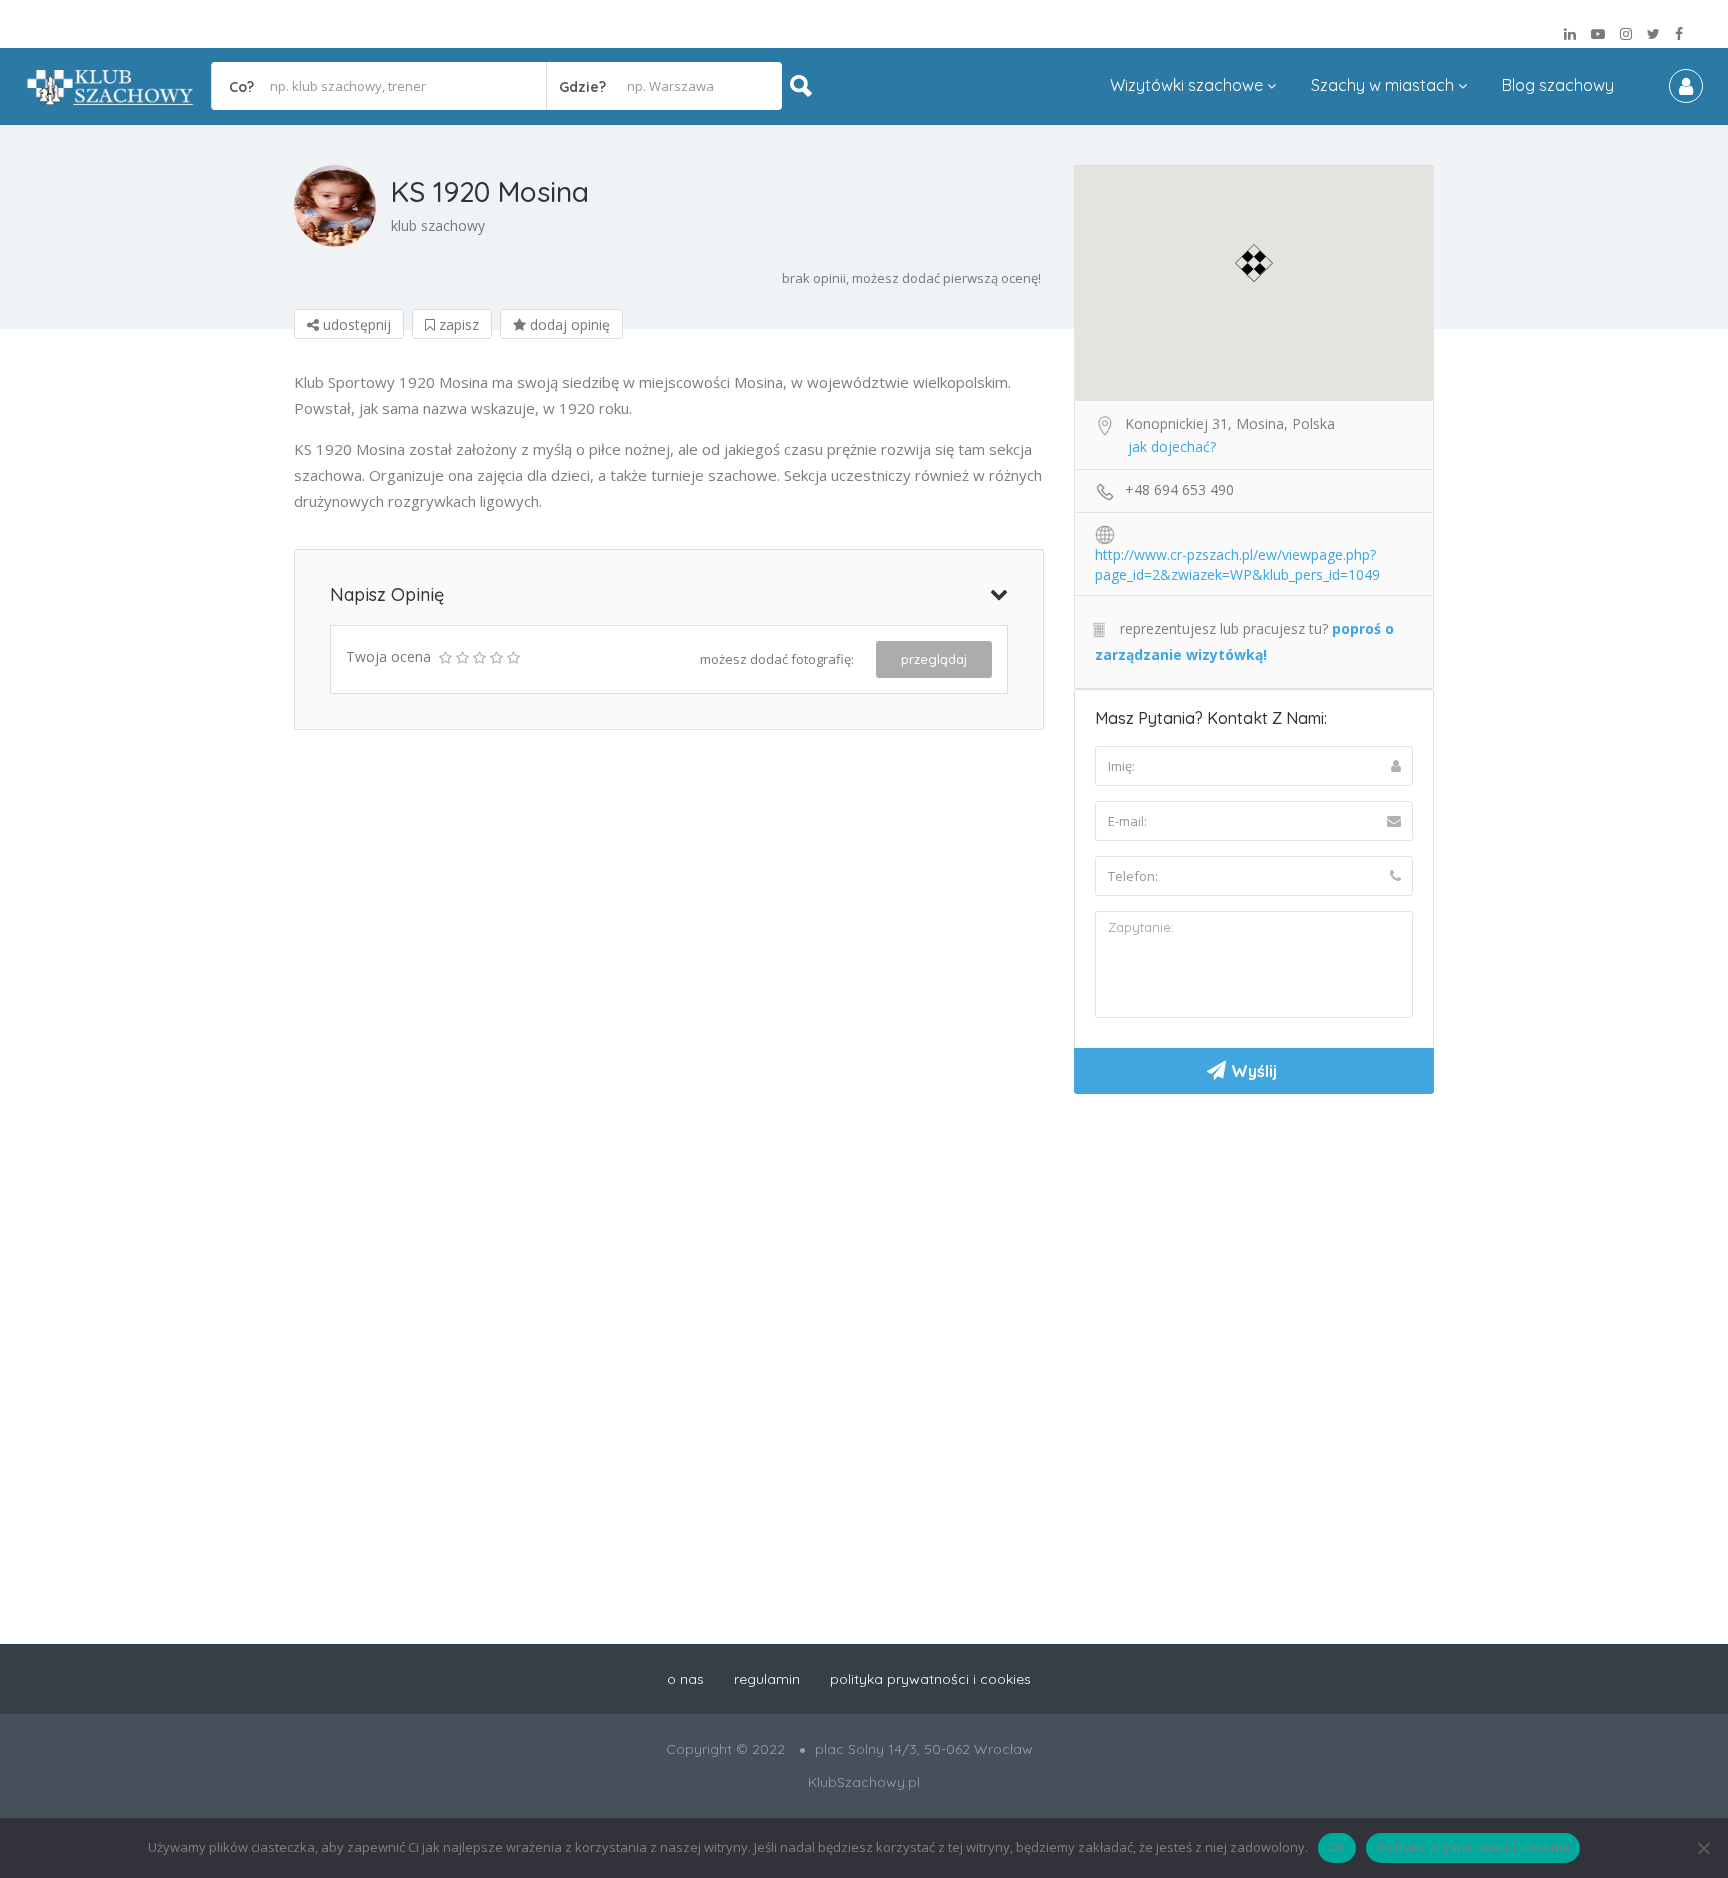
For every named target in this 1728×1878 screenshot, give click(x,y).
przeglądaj (934, 659)
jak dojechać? (1172, 446)
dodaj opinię (568, 324)
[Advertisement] (1254, 1259)
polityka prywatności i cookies (930, 1679)
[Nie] (1703, 1848)
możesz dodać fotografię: (777, 659)
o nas (685, 1679)
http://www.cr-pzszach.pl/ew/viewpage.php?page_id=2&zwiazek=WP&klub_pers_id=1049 (1237, 556)
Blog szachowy (1558, 85)
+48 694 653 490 (1179, 489)
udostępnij (355, 324)
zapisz (457, 324)
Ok (1337, 1847)
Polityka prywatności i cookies (1473, 1847)
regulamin (767, 1679)
